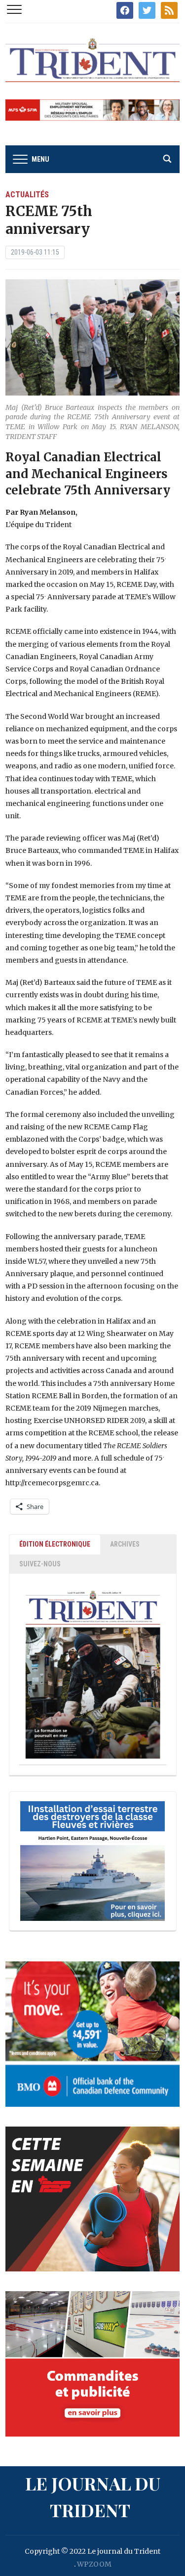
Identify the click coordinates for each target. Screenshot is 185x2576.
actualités (27, 195)
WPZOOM (94, 2564)
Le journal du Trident (93, 2496)
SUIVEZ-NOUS (40, 1564)
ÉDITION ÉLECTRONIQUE (55, 1544)
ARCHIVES (125, 1544)
